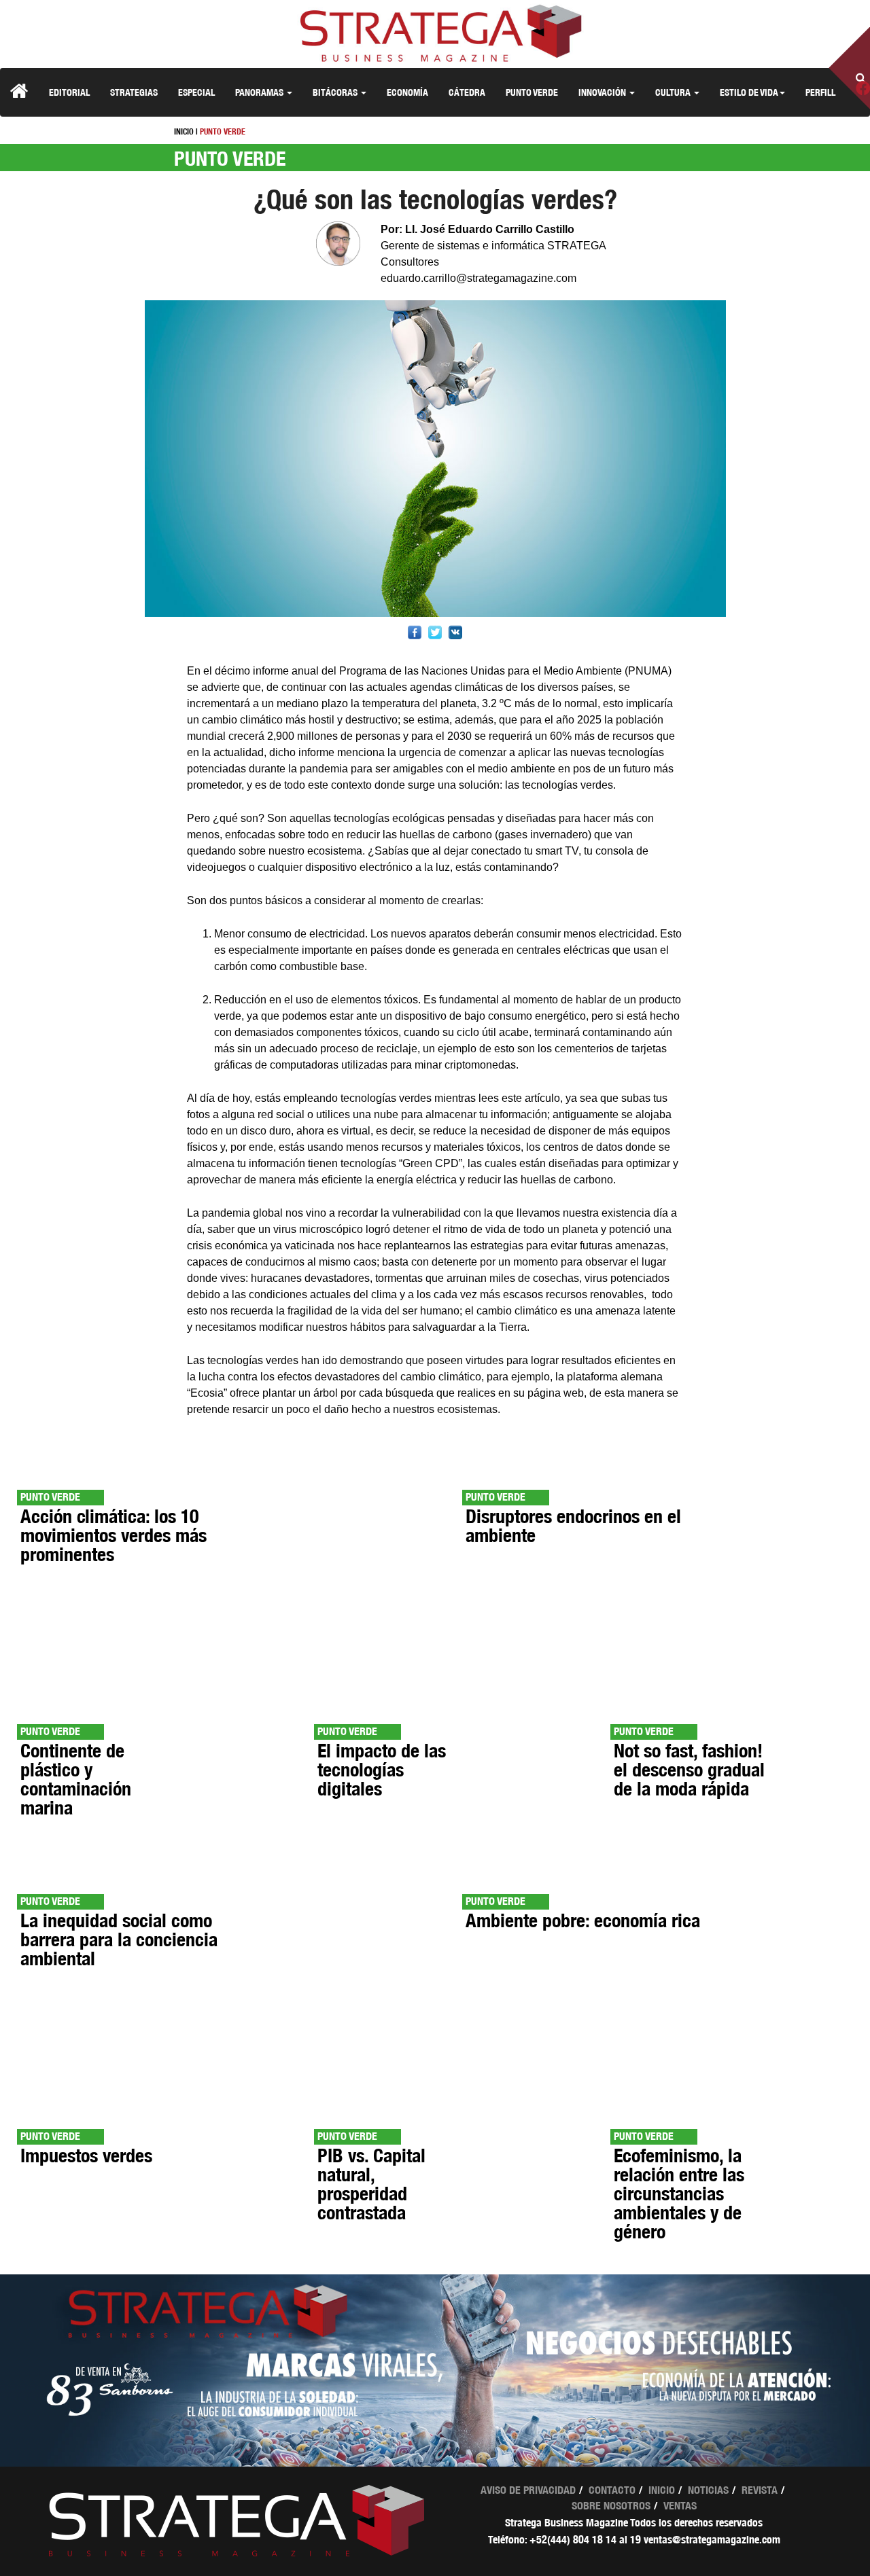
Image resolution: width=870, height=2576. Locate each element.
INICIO (184, 131)
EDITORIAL (69, 92)
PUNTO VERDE (532, 92)
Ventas (680, 2506)
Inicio (662, 2490)
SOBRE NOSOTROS (611, 2506)
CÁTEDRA (467, 92)
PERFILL (820, 92)
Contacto (612, 2490)
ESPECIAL (196, 92)
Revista (760, 2490)
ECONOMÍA (407, 92)
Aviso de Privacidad (528, 2490)
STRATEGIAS (134, 92)
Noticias (708, 2490)
